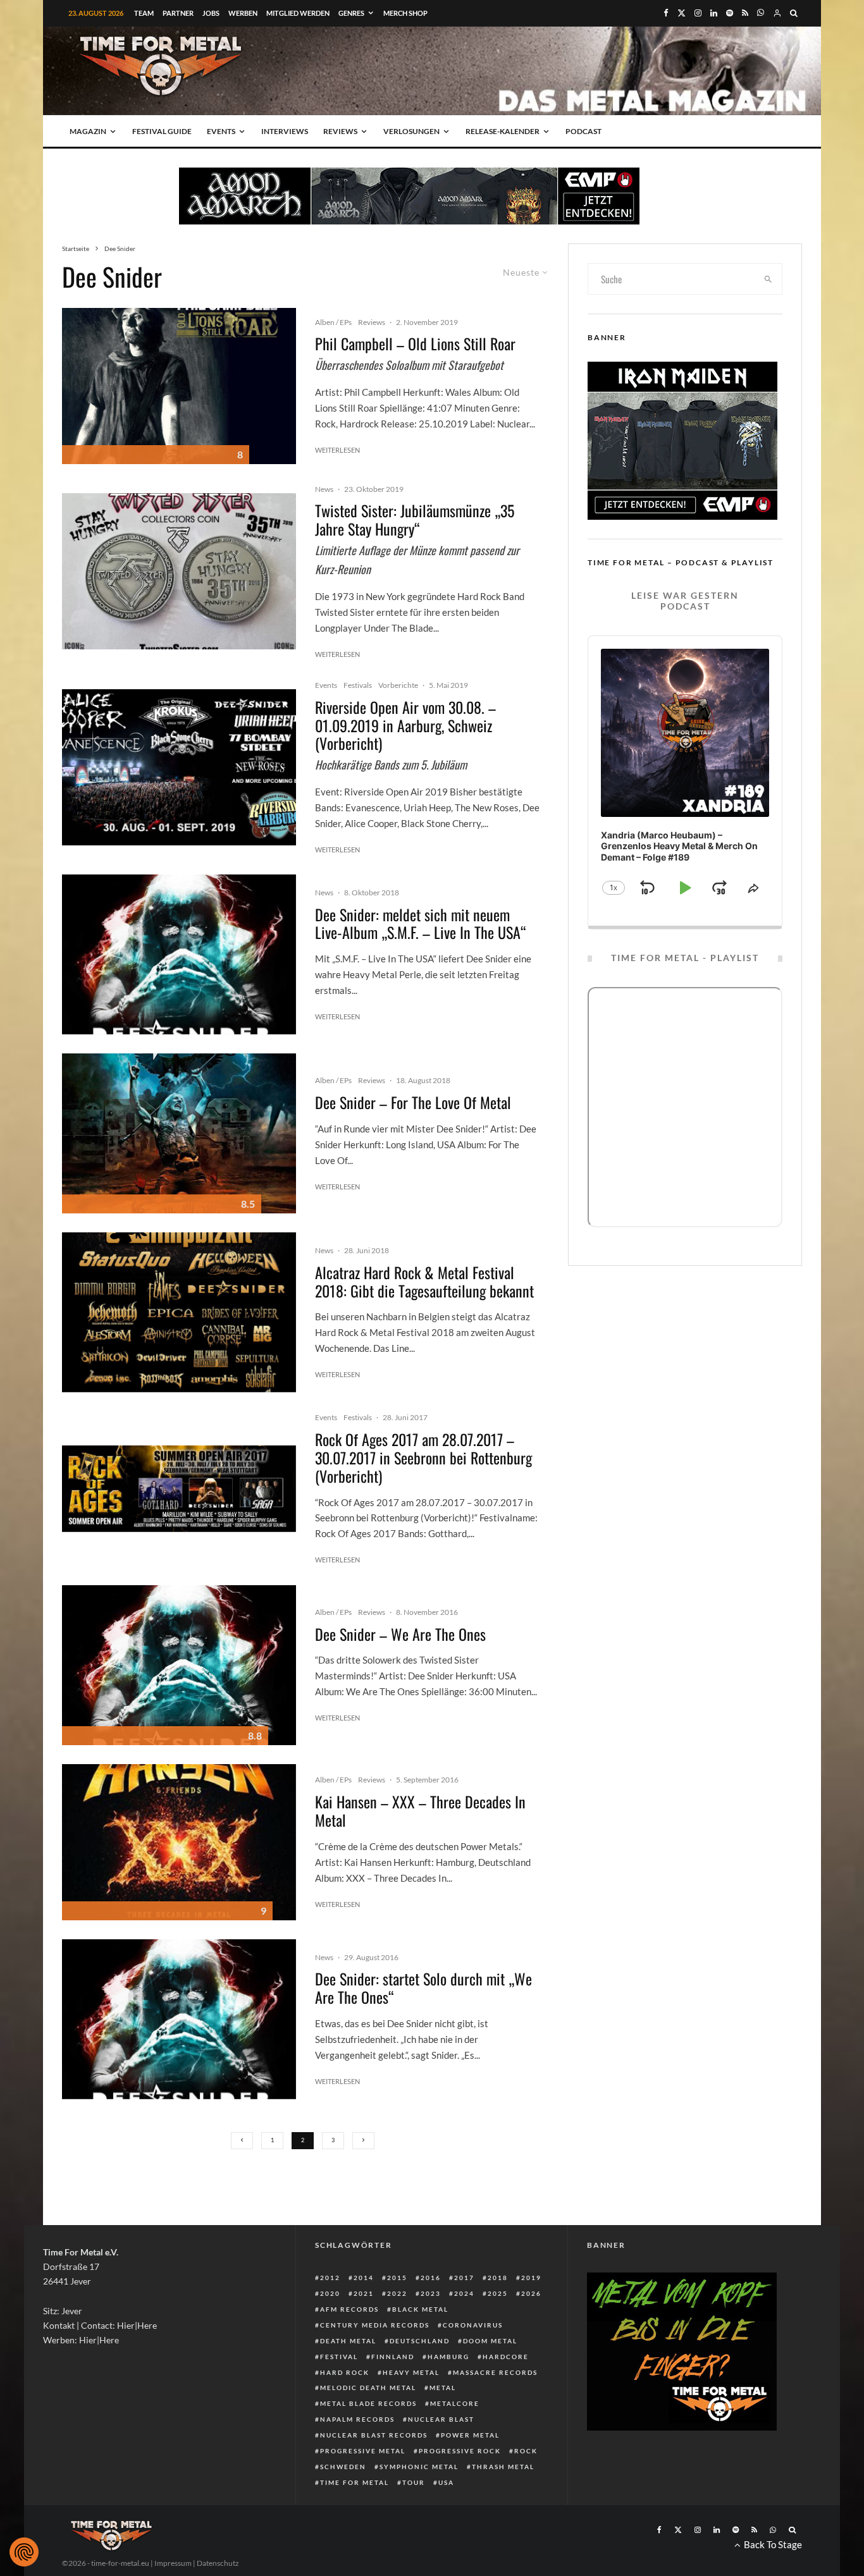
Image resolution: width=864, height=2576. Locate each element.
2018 (498, 2278)
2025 (498, 2293)
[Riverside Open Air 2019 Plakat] (179, 767)
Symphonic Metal (419, 2467)
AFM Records (349, 2309)
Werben (243, 13)
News (324, 489)
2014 (364, 2278)
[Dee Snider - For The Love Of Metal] (179, 1133)
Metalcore (455, 2403)
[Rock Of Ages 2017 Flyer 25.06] (179, 1489)
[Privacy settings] (24, 2552)
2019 (531, 2278)
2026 (531, 2293)
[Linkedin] (714, 13)
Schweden (343, 2467)
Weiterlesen (337, 450)
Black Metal (420, 2309)
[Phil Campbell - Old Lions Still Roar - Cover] (179, 386)
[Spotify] (730, 13)
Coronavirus (473, 2325)
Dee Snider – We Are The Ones (400, 1634)
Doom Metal (490, 2341)
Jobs (211, 13)
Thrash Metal (503, 2467)
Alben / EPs (333, 322)
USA (446, 2482)
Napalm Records (357, 2419)
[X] (682, 13)
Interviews (285, 131)
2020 (330, 2293)
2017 (464, 2278)
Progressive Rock (460, 2451)
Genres (351, 13)
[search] (768, 279)
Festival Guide (162, 131)
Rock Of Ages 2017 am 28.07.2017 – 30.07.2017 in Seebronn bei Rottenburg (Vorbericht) (423, 1457)
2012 (330, 2278)
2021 (364, 2293)
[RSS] (745, 13)
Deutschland (420, 2341)
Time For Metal (355, 2482)
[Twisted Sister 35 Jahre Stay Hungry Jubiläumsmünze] (179, 571)
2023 (431, 2293)
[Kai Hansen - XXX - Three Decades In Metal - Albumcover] (179, 1842)
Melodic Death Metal (368, 2388)
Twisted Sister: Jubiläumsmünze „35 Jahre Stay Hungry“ (415, 520)
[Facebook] (666, 13)
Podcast (583, 131)
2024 (464, 2293)
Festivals (358, 685)
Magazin (88, 131)
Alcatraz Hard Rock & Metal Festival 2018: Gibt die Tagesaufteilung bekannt (424, 1282)
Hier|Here (137, 2325)
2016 (431, 2278)
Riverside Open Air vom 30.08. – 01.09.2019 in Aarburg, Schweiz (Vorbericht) (405, 725)
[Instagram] (698, 13)
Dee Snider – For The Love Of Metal (413, 1102)
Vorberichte (398, 685)
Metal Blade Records (368, 2403)
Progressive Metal (363, 2451)
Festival (339, 2357)
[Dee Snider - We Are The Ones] (179, 954)
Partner (178, 13)
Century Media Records (375, 2325)
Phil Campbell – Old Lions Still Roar (415, 344)
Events (221, 131)
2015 (397, 2278)
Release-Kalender (503, 131)
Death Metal (348, 2341)
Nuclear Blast (441, 2419)
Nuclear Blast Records (374, 2435)
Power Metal (470, 2435)
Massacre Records (495, 2372)
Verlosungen (411, 131)
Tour (414, 2482)
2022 (397, 2293)
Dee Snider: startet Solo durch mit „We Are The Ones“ (423, 1988)
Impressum (173, 2563)
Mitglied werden (298, 13)
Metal (443, 2388)
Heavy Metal (411, 2372)
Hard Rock (345, 2372)
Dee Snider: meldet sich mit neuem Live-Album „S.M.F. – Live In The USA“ (421, 924)
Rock (526, 2451)
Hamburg (448, 2357)
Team (144, 13)
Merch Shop (405, 13)
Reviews (340, 131)
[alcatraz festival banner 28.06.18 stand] (179, 1312)
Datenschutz (218, 2563)
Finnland (393, 2357)
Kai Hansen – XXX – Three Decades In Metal (420, 1811)
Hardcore (506, 2357)
